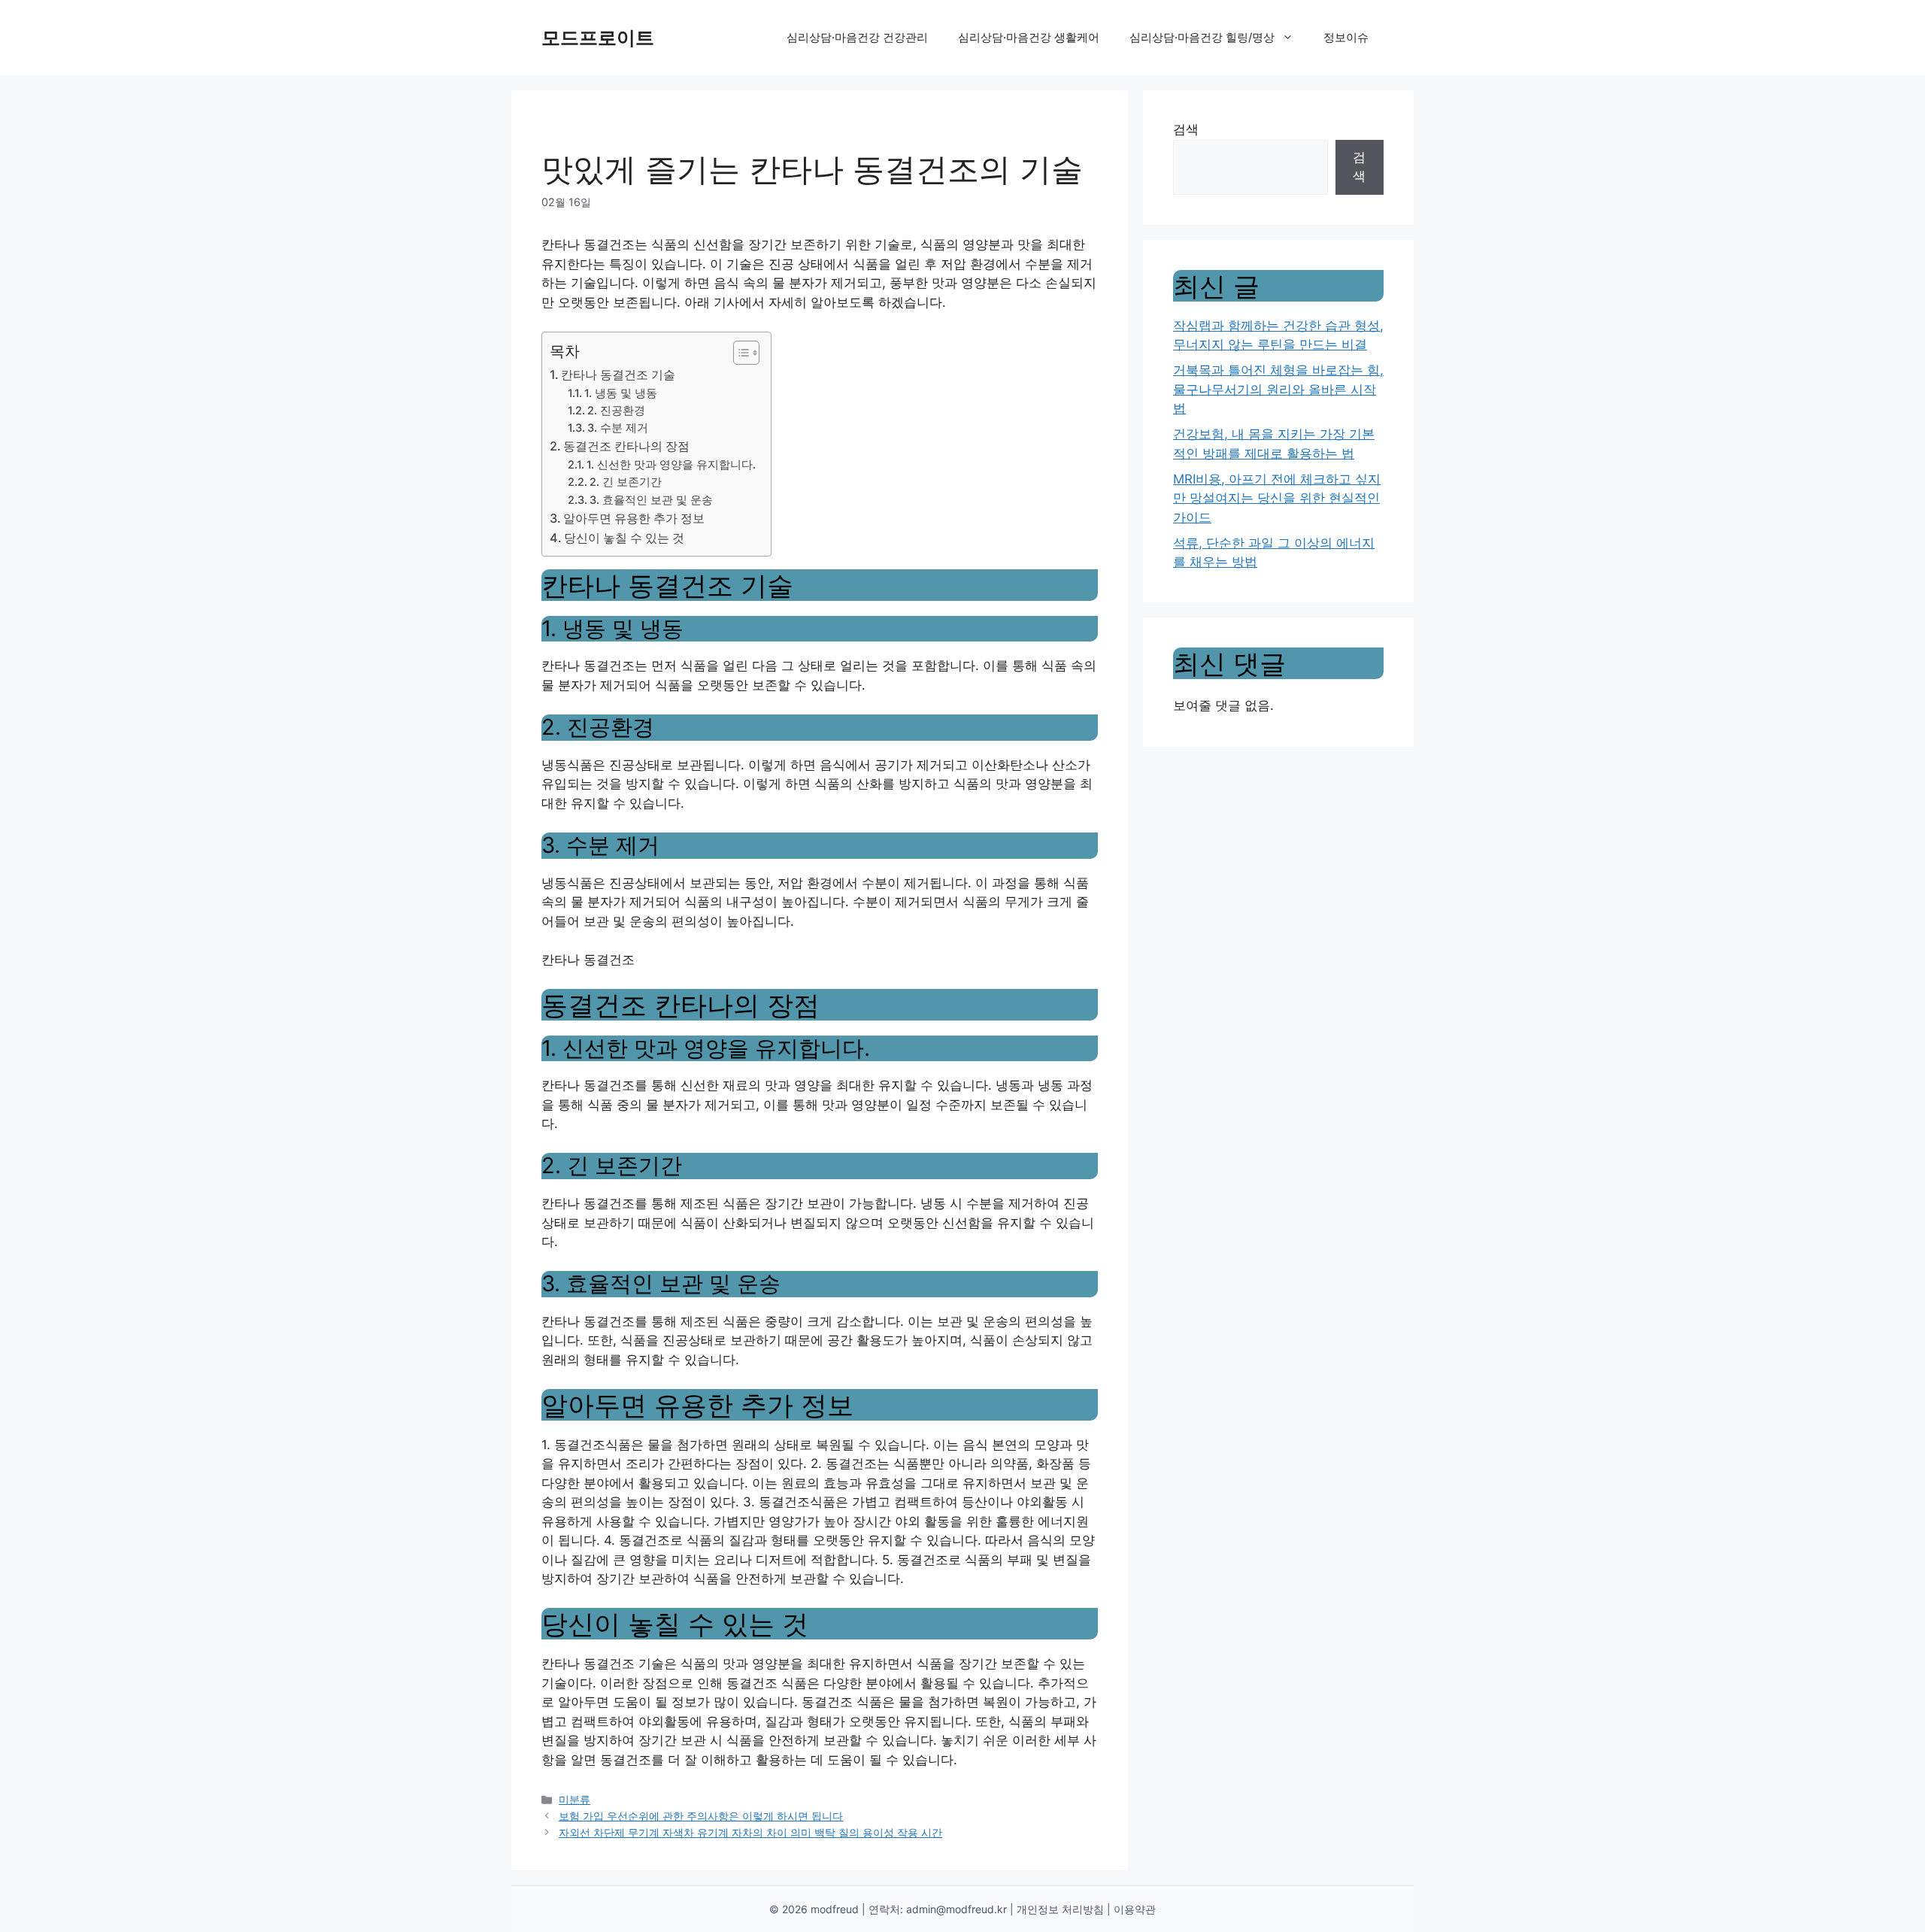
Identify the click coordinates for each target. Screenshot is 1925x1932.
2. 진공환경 (616, 411)
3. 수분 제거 (618, 428)
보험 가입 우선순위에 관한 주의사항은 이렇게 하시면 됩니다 (701, 1816)
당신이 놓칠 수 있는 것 (624, 538)
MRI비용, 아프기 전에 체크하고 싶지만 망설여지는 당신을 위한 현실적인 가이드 (1277, 498)
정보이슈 (1346, 37)
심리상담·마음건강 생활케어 (1029, 37)
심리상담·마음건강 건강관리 (857, 37)
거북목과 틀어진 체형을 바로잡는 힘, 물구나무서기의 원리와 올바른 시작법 (1278, 389)
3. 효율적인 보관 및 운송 (651, 500)
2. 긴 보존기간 (626, 482)
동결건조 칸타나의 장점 (626, 446)
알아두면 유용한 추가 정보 (634, 518)
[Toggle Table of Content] (739, 353)
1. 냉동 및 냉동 (621, 393)
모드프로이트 (598, 38)
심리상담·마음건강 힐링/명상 (1202, 37)
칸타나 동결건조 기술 (618, 375)
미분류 (574, 1799)
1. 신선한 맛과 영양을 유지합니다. (671, 465)
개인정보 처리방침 (1060, 1909)
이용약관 (1135, 1909)
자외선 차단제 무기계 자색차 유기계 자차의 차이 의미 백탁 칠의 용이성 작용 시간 (750, 1832)
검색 (1186, 129)
